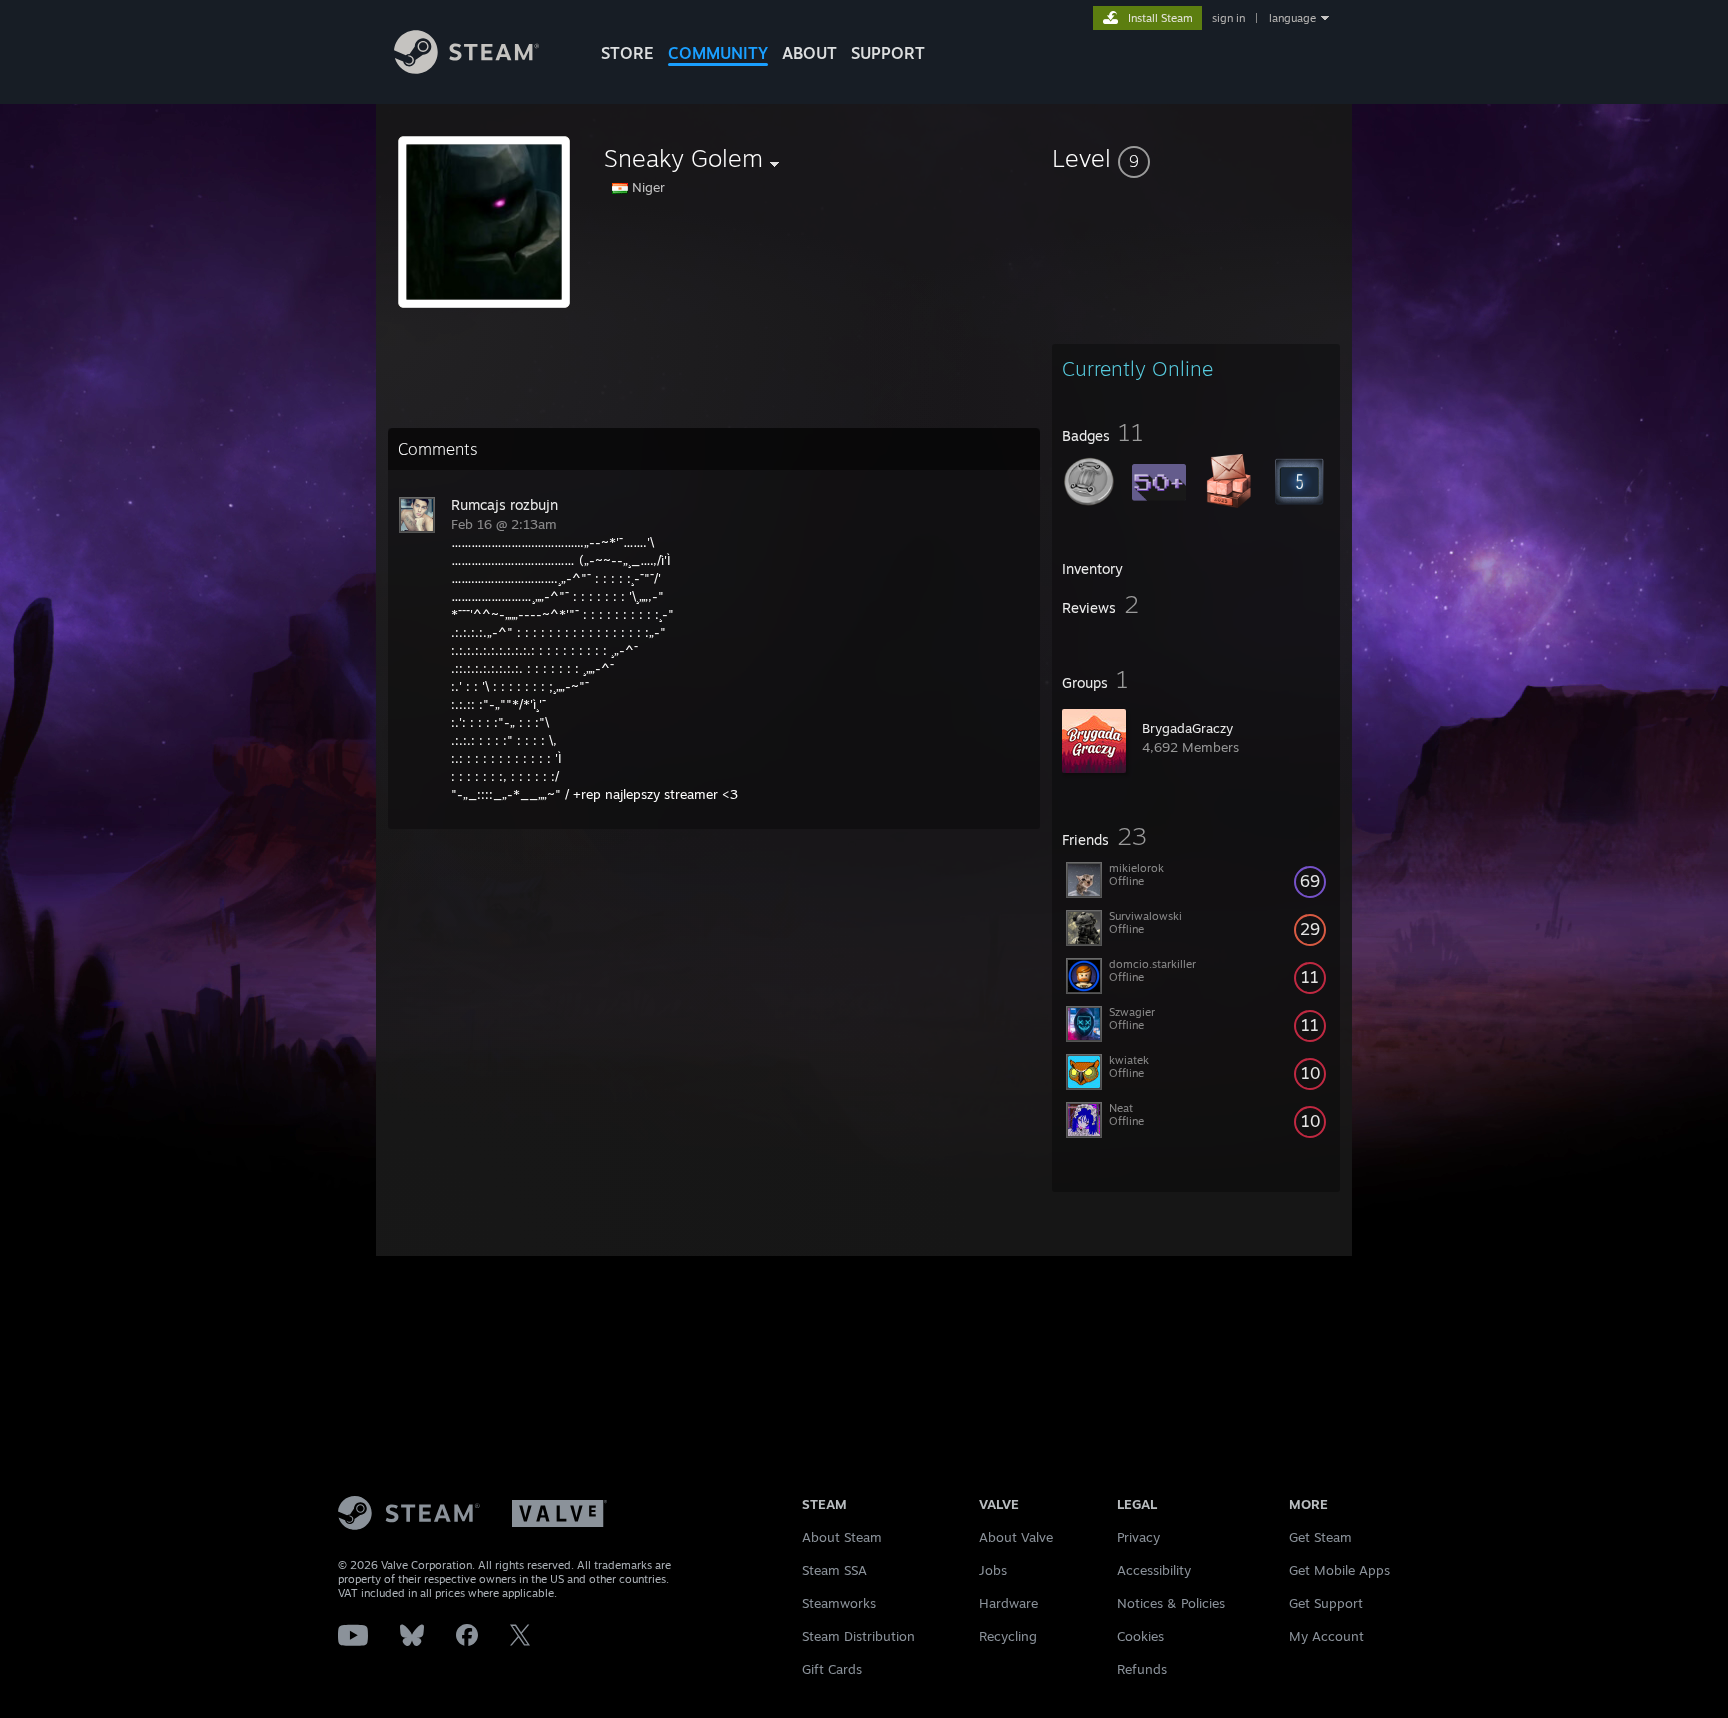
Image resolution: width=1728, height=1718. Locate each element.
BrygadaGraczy (1187, 728)
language (1292, 18)
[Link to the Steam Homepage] (466, 68)
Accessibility (1154, 1570)
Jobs (993, 1570)
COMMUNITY (718, 53)
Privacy (1138, 1537)
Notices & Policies (1171, 1603)
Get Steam (1320, 1537)
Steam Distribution (858, 1636)
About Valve (1016, 1537)
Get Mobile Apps (1339, 1570)
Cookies (1140, 1636)
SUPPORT (888, 53)
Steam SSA (834, 1570)
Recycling (1008, 1636)
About (809, 53)
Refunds (1142, 1669)
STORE (627, 53)
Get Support (1326, 1603)
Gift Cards (832, 1669)
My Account (1326, 1636)
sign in (1228, 18)
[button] (1196, 158)
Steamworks (839, 1603)
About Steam (842, 1537)
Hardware (1008, 1603)
